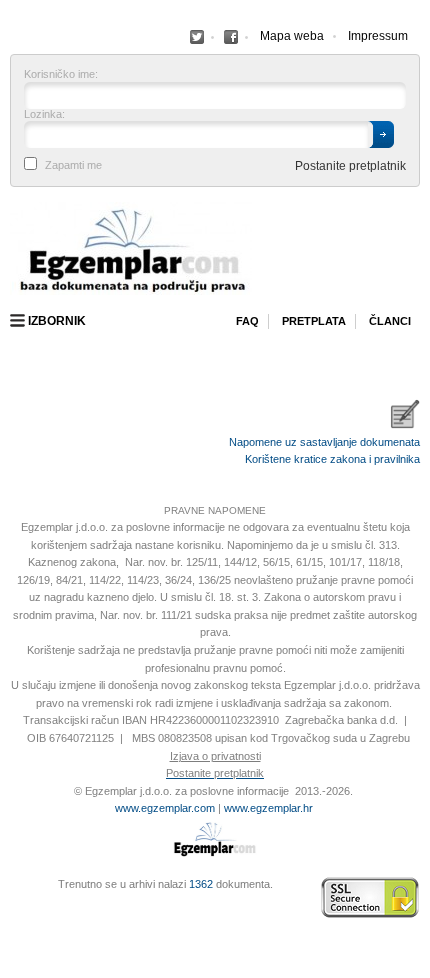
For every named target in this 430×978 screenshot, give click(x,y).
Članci (390, 321)
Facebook (197, 37)
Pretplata (314, 321)
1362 (201, 884)
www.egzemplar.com (165, 808)
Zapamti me (73, 165)
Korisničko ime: (61, 74)
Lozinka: (44, 114)
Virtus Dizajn (15, 908)
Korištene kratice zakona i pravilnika (332, 459)
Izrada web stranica (15, 898)
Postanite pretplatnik (350, 166)
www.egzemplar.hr (268, 808)
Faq (247, 321)
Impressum (378, 36)
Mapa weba (292, 36)
